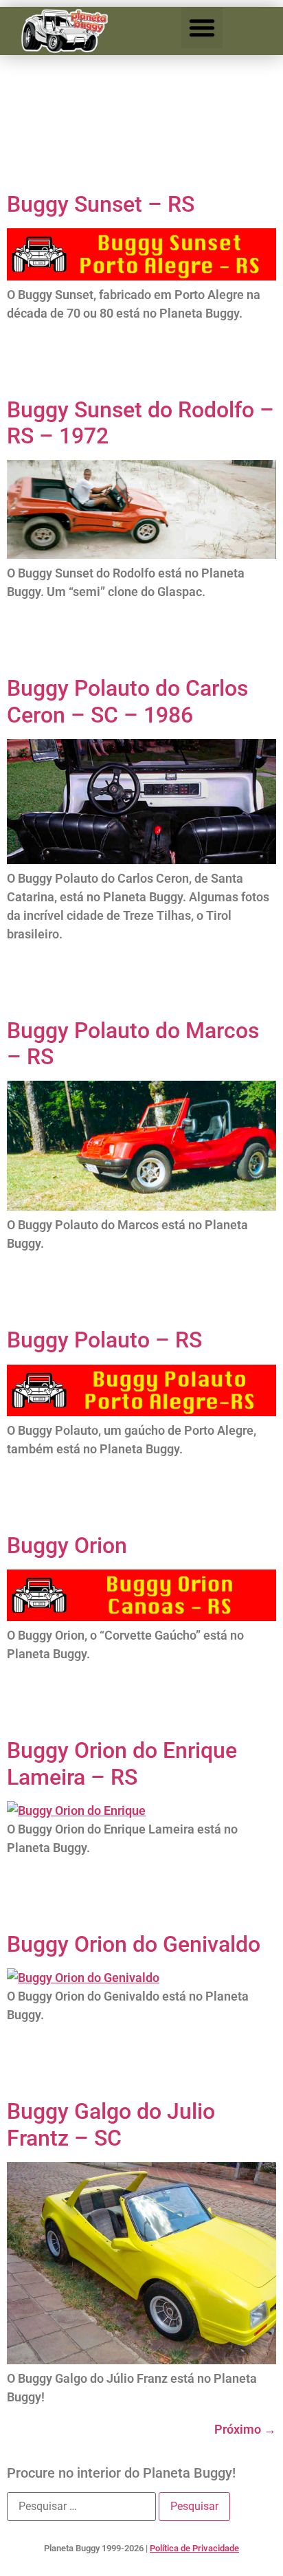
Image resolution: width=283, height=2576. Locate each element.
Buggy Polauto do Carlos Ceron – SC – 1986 (127, 701)
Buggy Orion (67, 1545)
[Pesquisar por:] (81, 2507)
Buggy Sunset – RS (101, 204)
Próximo (245, 2429)
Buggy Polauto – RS (104, 1340)
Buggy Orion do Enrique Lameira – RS (122, 1763)
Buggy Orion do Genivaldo (134, 1944)
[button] (202, 27)
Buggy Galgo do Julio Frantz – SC (111, 2124)
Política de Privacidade (194, 2548)
